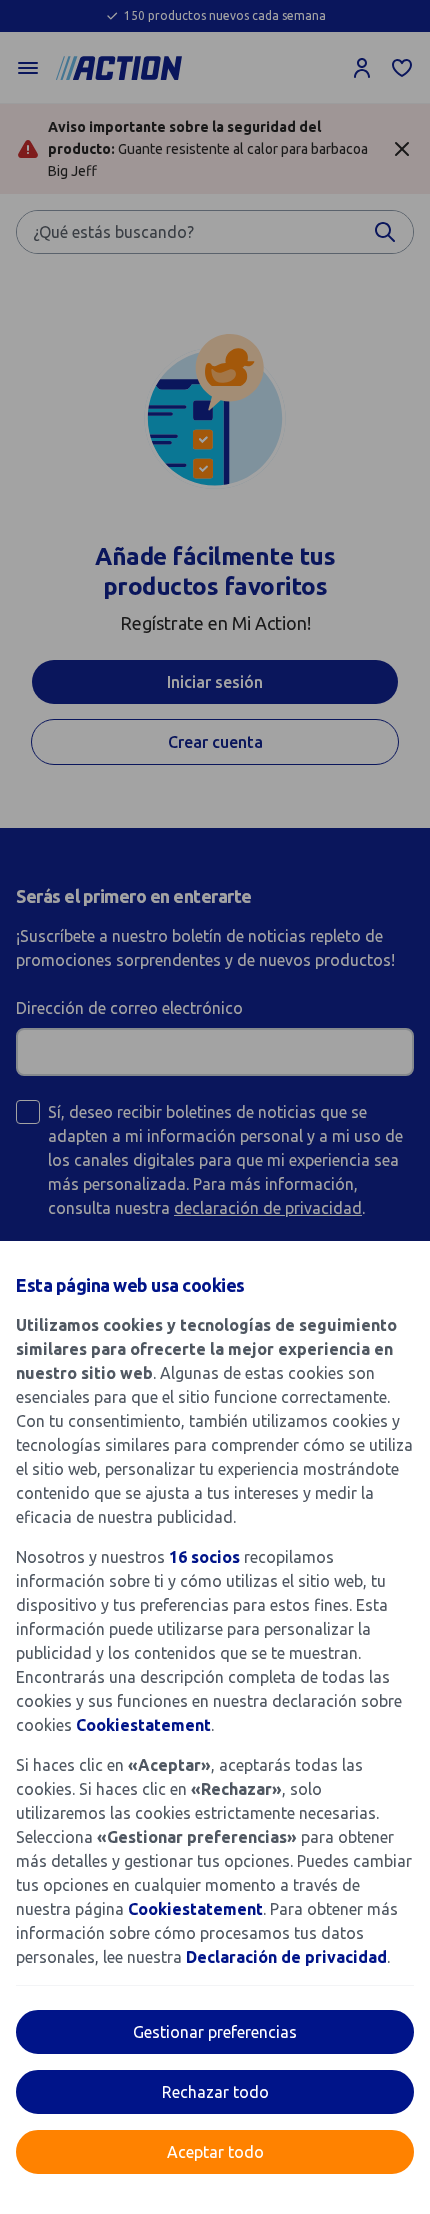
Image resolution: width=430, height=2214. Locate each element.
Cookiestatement (143, 1725)
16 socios (204, 1557)
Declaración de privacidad (286, 1957)
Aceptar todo (215, 2152)
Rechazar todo (215, 2092)
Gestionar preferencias (215, 2032)
